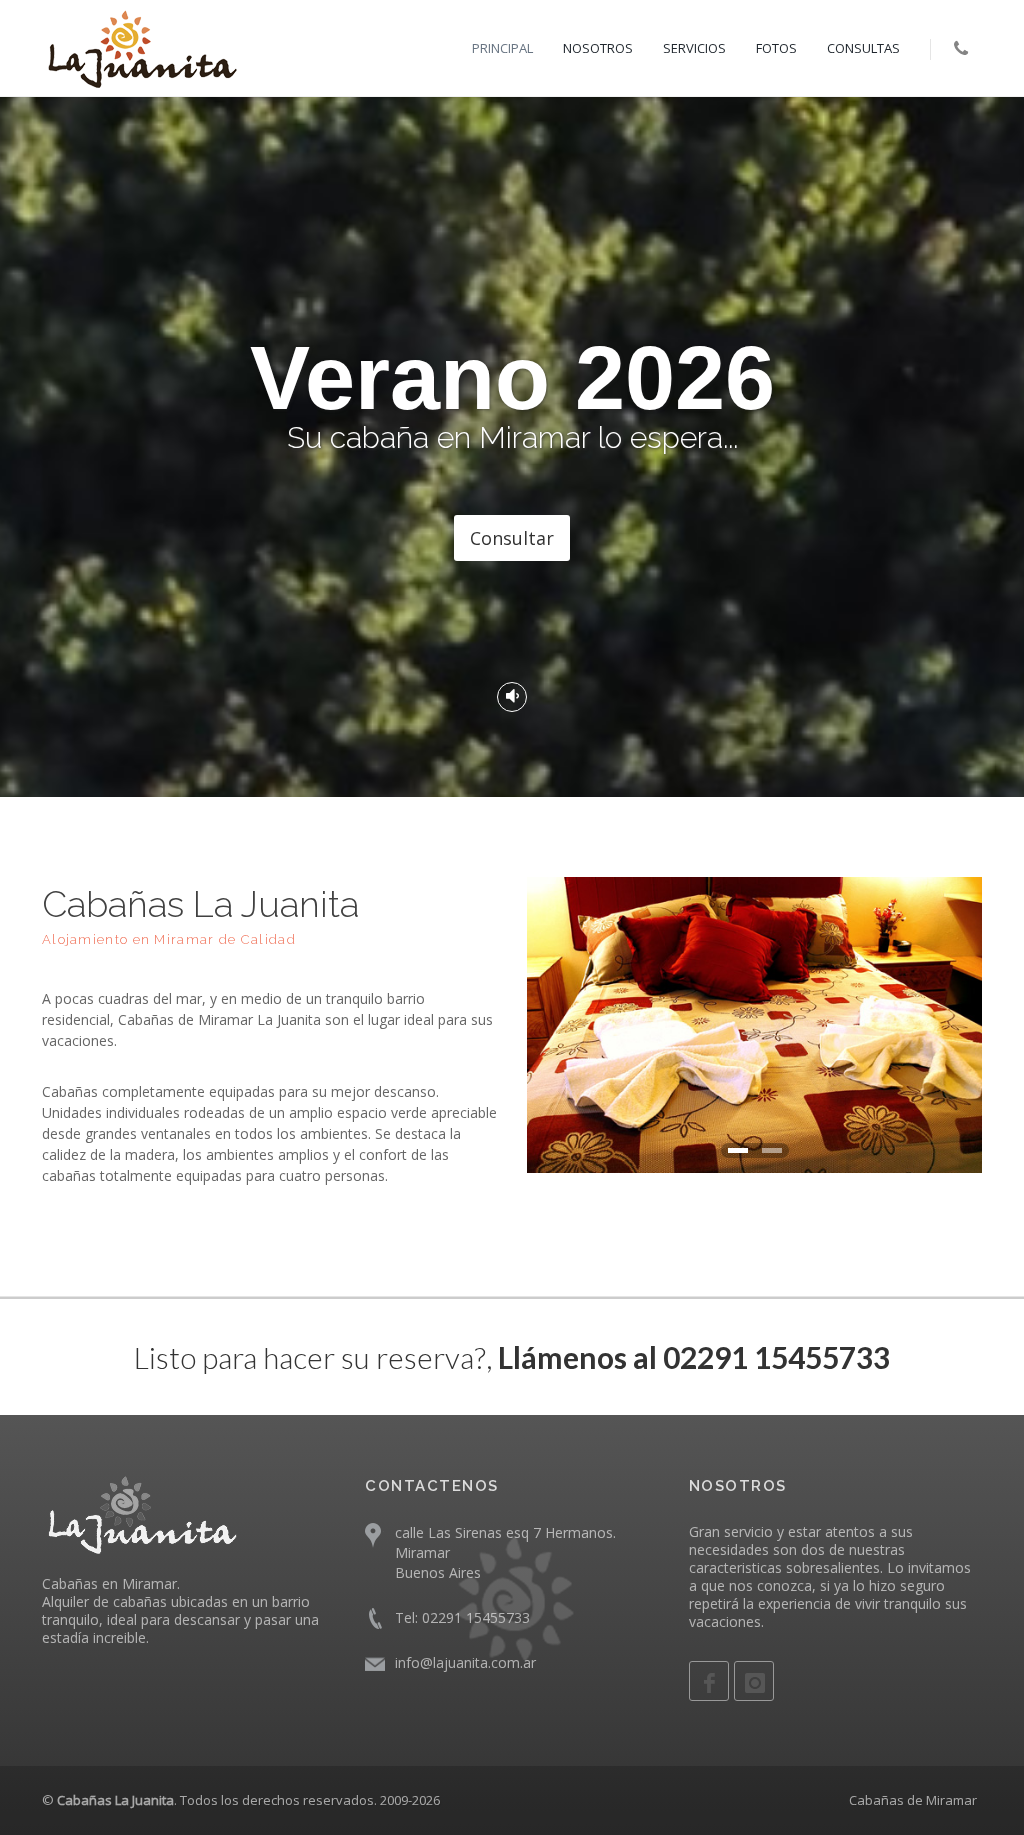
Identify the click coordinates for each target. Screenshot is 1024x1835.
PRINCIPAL (502, 48)
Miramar (422, 1552)
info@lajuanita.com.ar (465, 1662)
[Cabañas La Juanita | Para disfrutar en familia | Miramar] (142, 48)
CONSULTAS (863, 48)
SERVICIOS (694, 48)
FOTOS (776, 48)
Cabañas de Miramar (913, 1800)
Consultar (512, 538)
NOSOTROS (598, 48)
